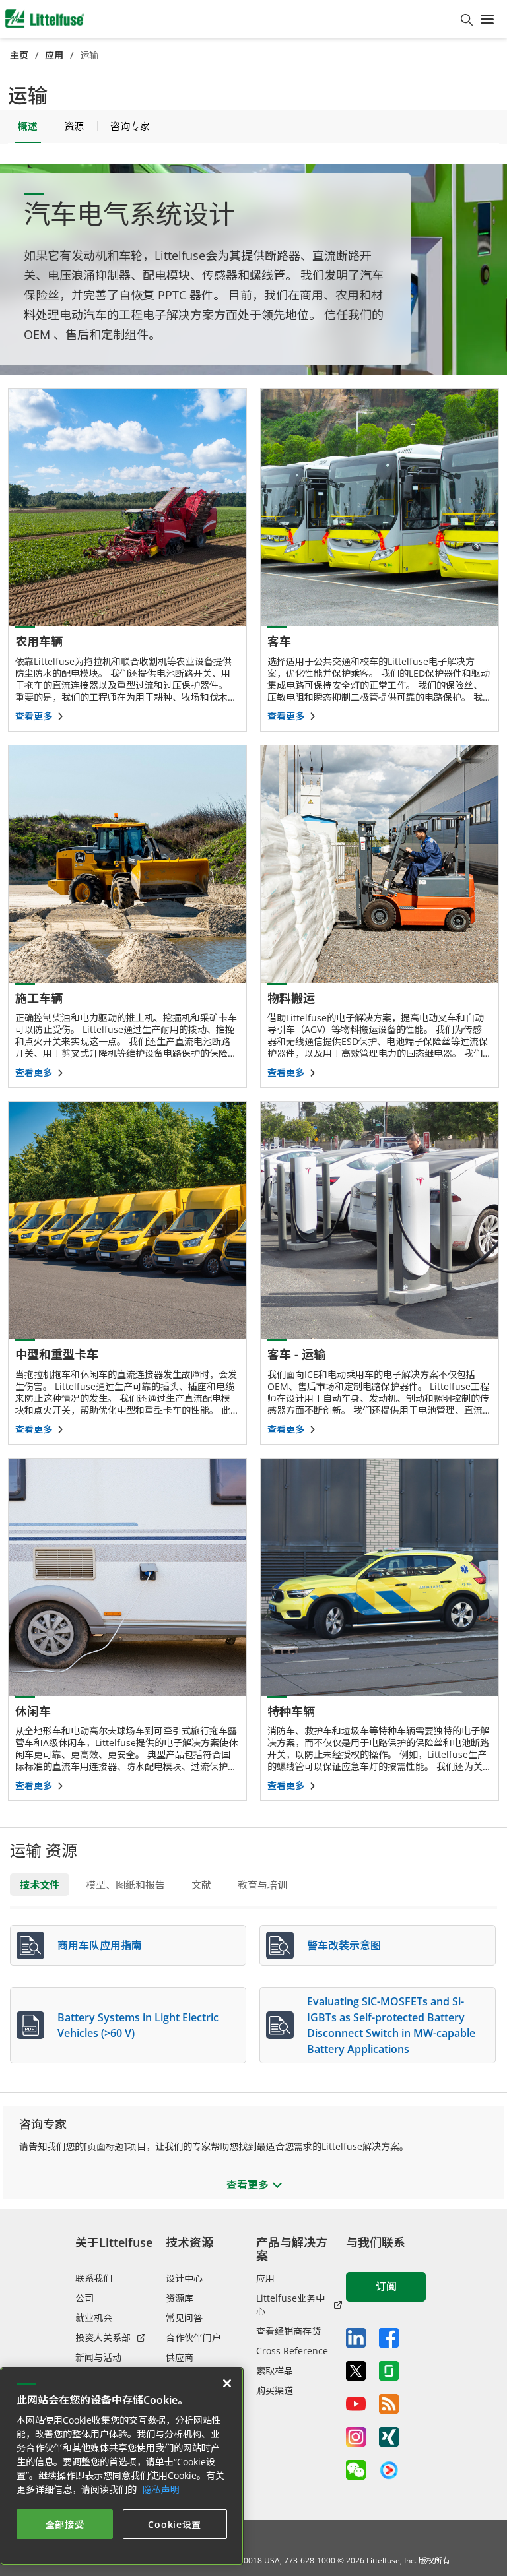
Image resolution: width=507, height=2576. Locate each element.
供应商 (180, 2357)
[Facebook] (389, 2338)
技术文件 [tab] (40, 1885)
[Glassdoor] (389, 2371)
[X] (356, 2371)
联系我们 (94, 2278)
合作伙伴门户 (193, 2338)
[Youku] (389, 2470)
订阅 (386, 2286)
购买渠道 (275, 2390)
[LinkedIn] (356, 2338)
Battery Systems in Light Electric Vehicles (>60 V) (138, 2025)
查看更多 (34, 716)
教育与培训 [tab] (262, 1885)
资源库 (180, 2298)
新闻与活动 (98, 2357)
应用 (54, 55)
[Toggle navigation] (490, 18)
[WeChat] (356, 2470)
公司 (84, 2298)
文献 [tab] (201, 1885)
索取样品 (275, 2371)
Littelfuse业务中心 (290, 2305)
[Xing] (389, 2437)
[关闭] (227, 2383)
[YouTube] (356, 2404)
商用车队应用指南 (100, 1945)
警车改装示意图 (344, 1945)
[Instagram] (356, 2437)
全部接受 (65, 2524)
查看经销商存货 (288, 2331)
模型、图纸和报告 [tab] (125, 1885)
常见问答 (184, 2318)
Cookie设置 (175, 2524)
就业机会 (94, 2318)
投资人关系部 (103, 2338)
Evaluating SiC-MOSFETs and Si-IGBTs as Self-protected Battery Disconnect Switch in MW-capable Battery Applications (391, 2025)
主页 (19, 55)
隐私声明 (161, 2489)
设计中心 (184, 2278)
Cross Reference (292, 2351)
